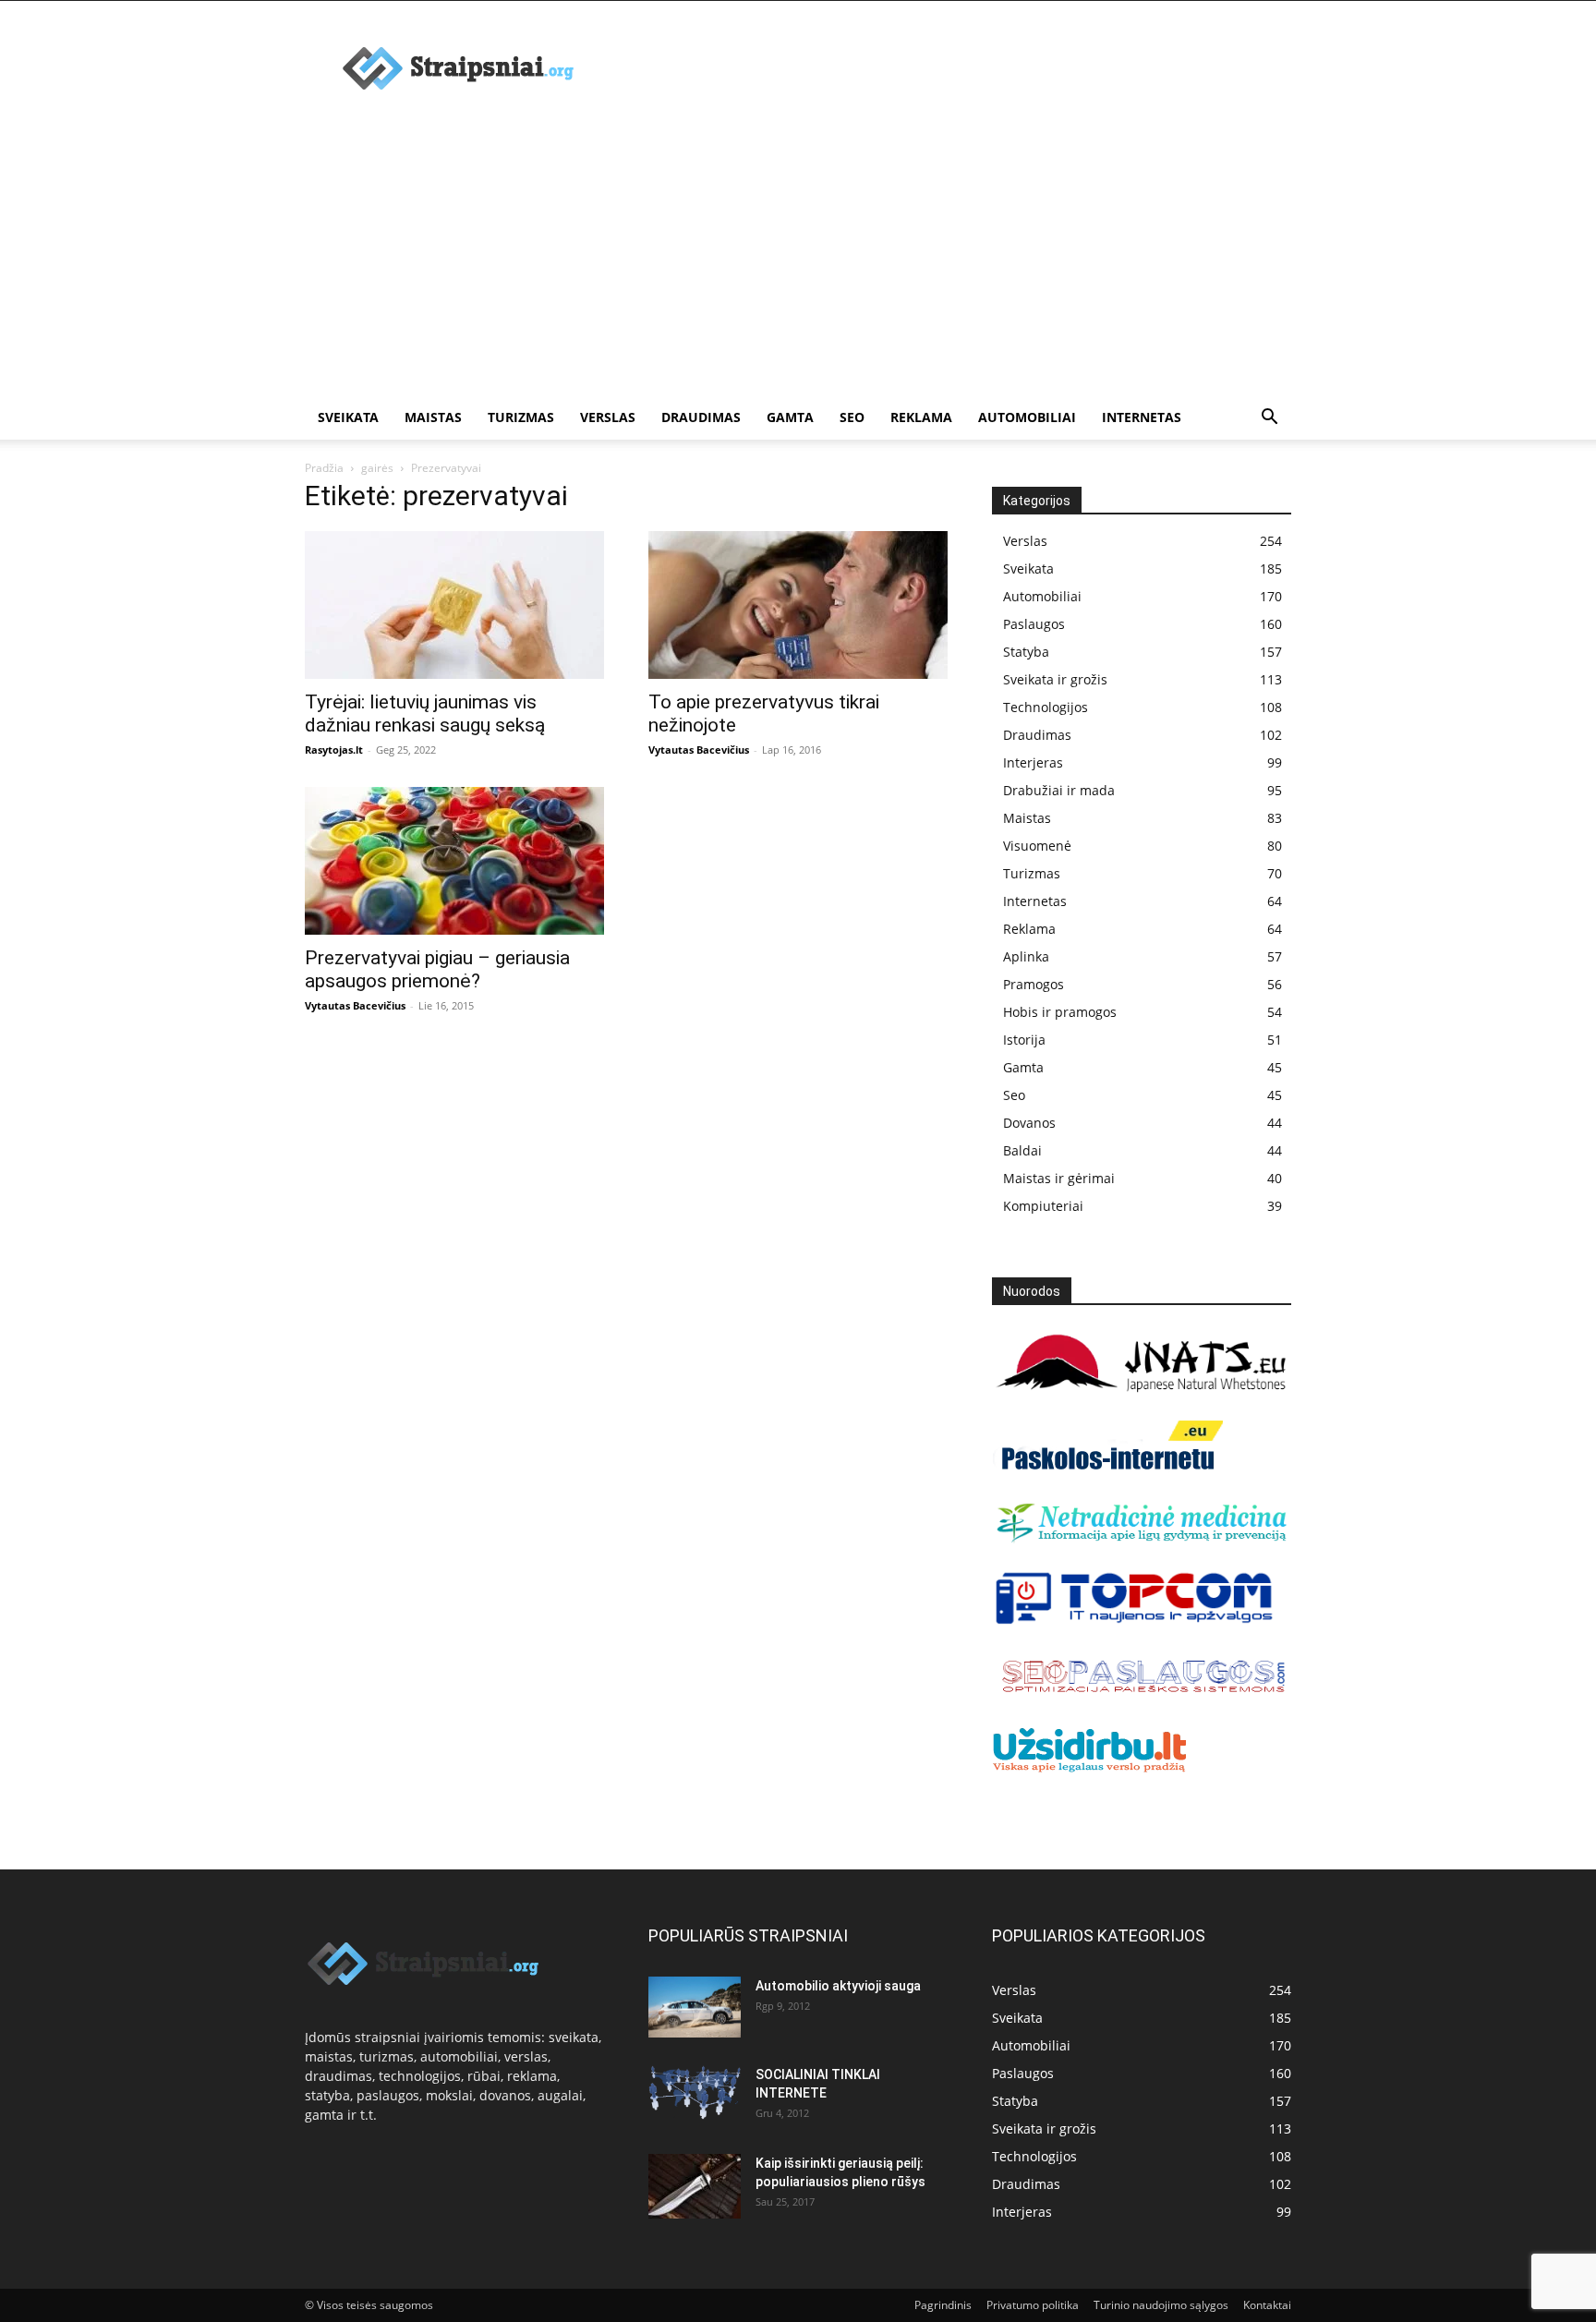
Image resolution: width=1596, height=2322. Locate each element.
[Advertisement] (798, 257)
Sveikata (348, 417)
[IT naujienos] (1135, 1621)
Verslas (608, 417)
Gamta (790, 417)
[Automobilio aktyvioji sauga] (695, 2008)
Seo (852, 417)
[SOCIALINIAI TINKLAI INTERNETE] (695, 2092)
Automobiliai (1027, 417)
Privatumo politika (1033, 2305)
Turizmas (521, 417)
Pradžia (324, 468)
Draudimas (701, 417)
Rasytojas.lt (334, 750)
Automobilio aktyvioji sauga (838, 1986)
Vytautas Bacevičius (699, 750)
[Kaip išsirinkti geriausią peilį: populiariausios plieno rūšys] (695, 2186)
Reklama (921, 417)
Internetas (1142, 417)
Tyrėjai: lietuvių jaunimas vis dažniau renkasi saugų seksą (425, 714)
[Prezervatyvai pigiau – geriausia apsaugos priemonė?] (454, 861)
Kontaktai (1267, 2305)
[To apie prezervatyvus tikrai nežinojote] (798, 605)
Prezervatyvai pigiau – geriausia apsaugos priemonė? (437, 969)
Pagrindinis (943, 2305)
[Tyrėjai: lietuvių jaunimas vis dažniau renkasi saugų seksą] (454, 605)
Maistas (433, 417)
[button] (1269, 419)
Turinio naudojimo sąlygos (1161, 2305)
